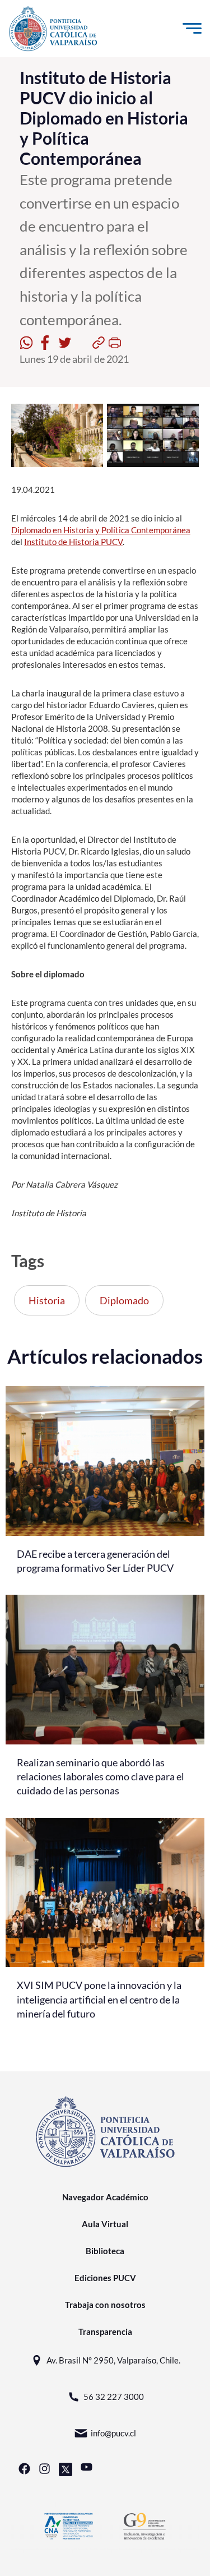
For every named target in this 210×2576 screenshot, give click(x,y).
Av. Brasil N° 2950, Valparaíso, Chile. (113, 2360)
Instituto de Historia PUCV (73, 542)
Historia (47, 1300)
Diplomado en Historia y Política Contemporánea (101, 530)
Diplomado (124, 1300)
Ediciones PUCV (105, 2278)
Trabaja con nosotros (105, 2305)
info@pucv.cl (113, 2433)
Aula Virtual (105, 2224)
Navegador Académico (105, 2197)
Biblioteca (105, 2251)
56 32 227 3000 (114, 2397)
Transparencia (105, 2332)
